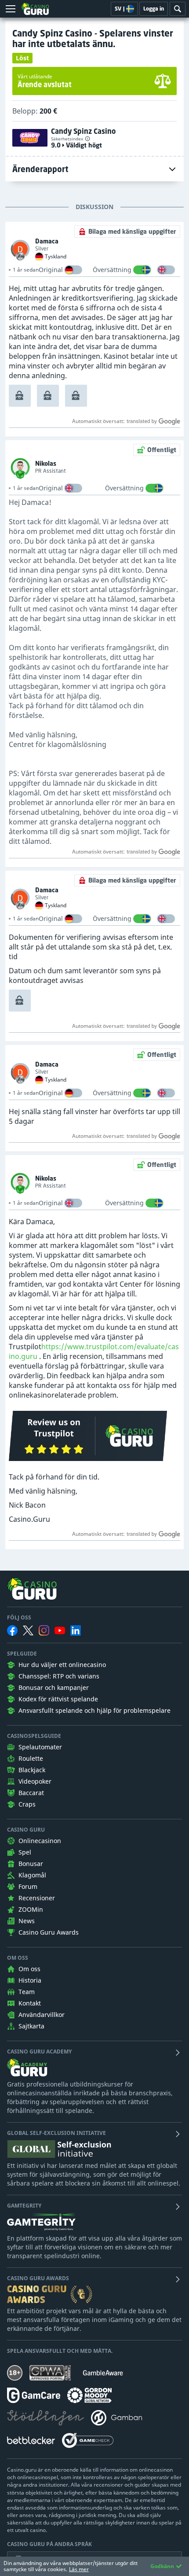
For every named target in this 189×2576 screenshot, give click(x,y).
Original (51, 270)
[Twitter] (28, 1630)
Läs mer (79, 2569)
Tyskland (56, 257)
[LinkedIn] (76, 1630)
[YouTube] (60, 1630)
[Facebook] (12, 1630)
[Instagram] (44, 1630)
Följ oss (19, 1618)
